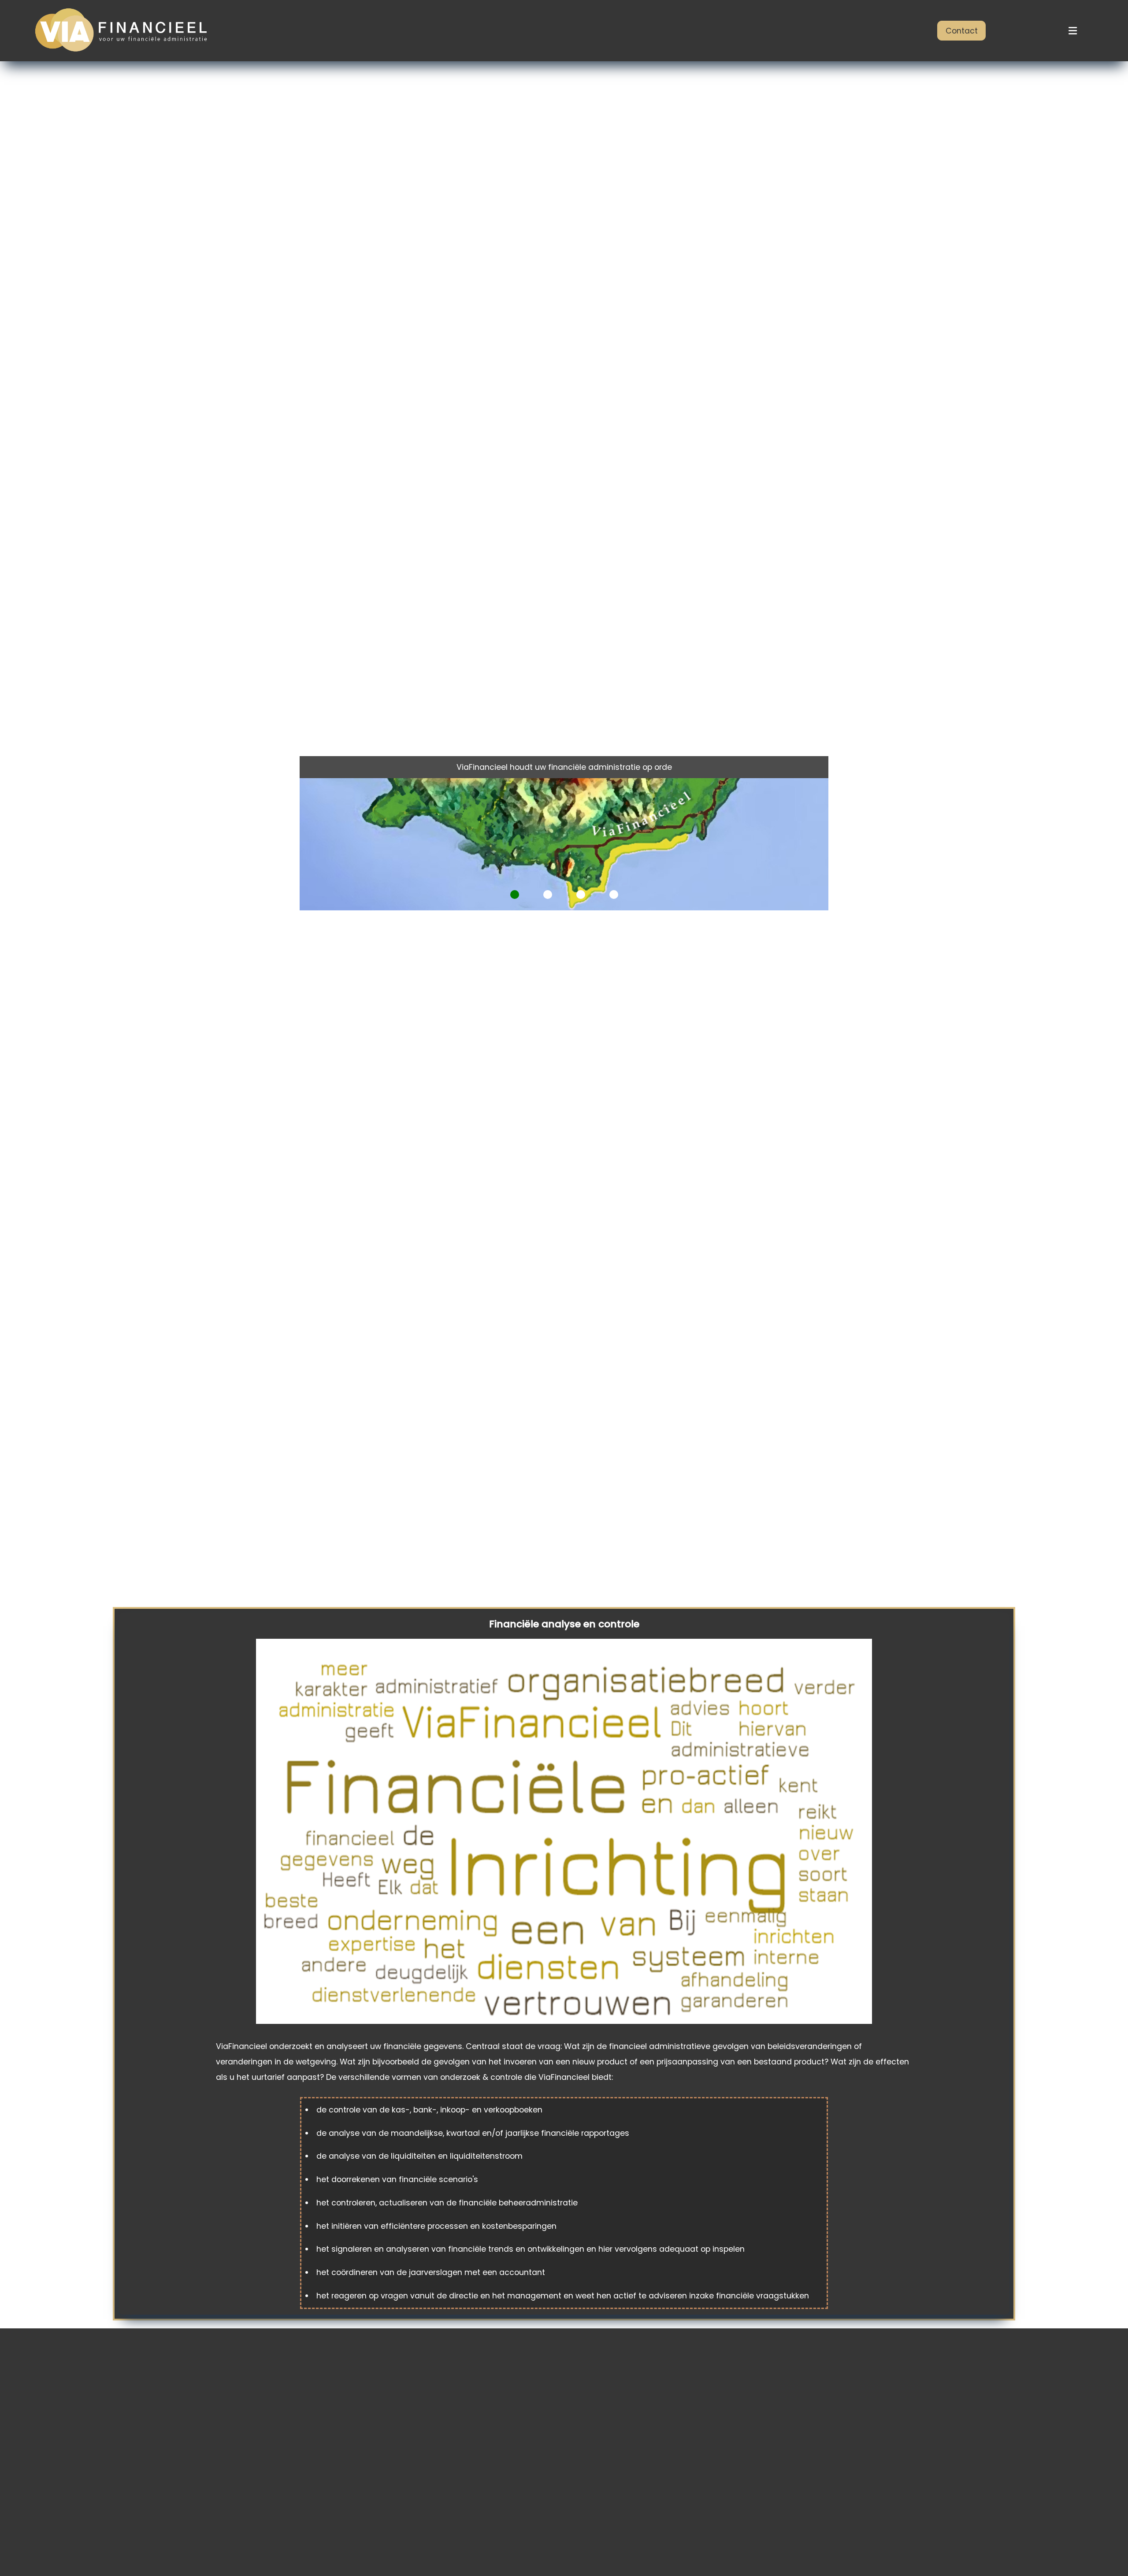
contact (962, 31)
